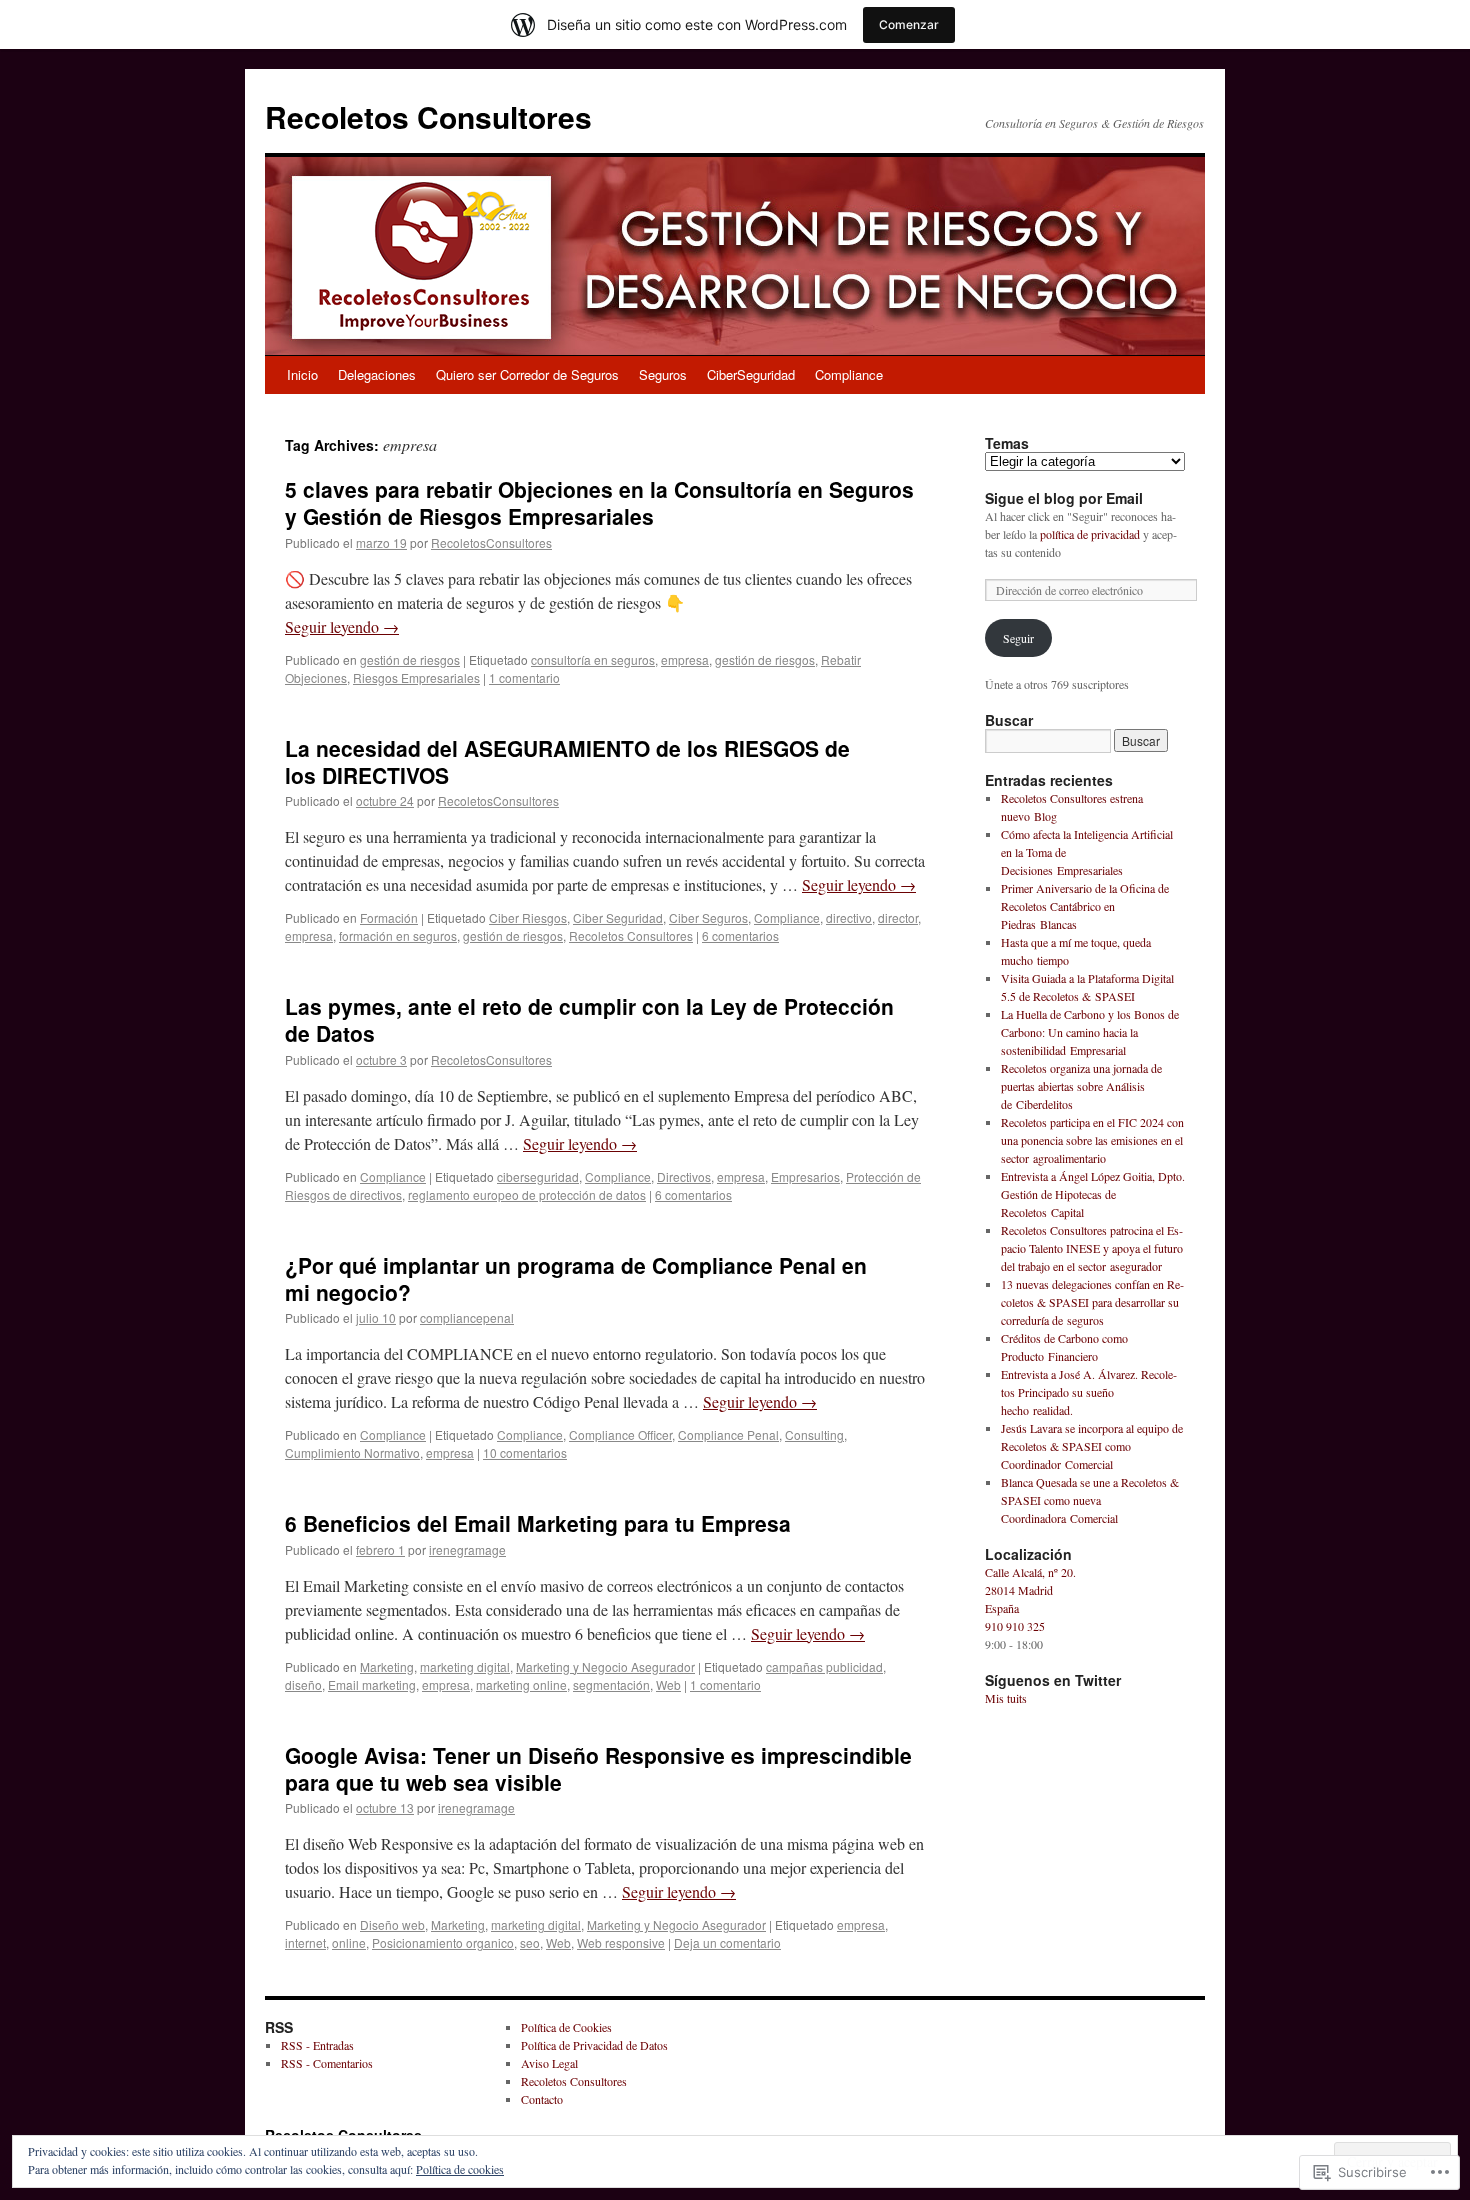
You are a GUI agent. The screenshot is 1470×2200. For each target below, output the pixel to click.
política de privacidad (1090, 534)
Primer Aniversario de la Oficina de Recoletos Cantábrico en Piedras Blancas (1085, 906)
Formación (389, 917)
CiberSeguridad (751, 374)
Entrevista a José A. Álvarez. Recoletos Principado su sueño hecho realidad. (1089, 1392)
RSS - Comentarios (327, 2063)
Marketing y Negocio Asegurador (605, 1666)
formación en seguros (398, 935)
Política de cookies (460, 2169)
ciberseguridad (538, 1176)
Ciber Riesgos (528, 917)
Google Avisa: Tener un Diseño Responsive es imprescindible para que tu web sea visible (598, 1768)
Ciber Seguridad (618, 917)
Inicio (302, 374)
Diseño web (392, 1924)
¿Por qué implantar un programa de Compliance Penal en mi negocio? (576, 1278)
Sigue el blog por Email (1064, 498)
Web (668, 1684)
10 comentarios (525, 1452)
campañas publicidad (824, 1666)
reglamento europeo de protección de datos (527, 1194)
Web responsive (621, 1942)
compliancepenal (467, 1317)
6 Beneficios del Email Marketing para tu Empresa (538, 1523)
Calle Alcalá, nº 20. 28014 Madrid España (1030, 1590)
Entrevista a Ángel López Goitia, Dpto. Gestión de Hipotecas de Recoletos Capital (1093, 1194)
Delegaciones (377, 374)
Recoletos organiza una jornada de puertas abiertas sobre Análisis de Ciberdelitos (1081, 1086)
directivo (849, 917)
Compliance (849, 374)
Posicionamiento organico (443, 1942)
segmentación (611, 1684)
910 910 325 (1015, 1626)
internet (305, 1942)
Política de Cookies (566, 2027)
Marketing (387, 1666)
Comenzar (909, 24)
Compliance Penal (728, 1434)
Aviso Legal (549, 2063)
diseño (303, 1684)
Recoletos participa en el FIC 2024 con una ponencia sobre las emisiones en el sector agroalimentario (1092, 1140)
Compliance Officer (620, 1434)
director (898, 917)
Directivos (684, 1176)
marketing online (521, 1684)
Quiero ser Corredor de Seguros (527, 374)
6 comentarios (740, 935)
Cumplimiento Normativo (352, 1452)
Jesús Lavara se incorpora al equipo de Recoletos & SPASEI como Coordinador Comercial (1092, 1446)
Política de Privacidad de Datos (594, 2045)
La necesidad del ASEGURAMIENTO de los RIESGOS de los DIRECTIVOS (567, 761)
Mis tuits (1006, 1698)
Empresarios (805, 1176)
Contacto (542, 2099)
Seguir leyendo (342, 626)
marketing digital (465, 1666)
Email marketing (372, 1684)
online (349, 1942)
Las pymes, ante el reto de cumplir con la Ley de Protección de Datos (589, 1019)
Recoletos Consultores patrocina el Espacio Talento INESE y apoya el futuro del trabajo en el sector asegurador (1092, 1248)
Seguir (1018, 638)
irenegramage (467, 1549)
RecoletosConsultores (491, 542)
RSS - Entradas (317, 2045)
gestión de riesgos (410, 659)
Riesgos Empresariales (416, 677)
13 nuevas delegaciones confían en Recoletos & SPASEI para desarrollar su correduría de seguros (1092, 1302)
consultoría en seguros (593, 659)
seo (530, 1942)
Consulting (814, 1434)
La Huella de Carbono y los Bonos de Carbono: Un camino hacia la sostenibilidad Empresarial (1090, 1032)
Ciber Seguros (708, 917)
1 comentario (524, 677)
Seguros (663, 374)
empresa (685, 659)
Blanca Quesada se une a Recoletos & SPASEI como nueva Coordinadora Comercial (1090, 1500)
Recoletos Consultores (428, 116)
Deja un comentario (727, 1942)
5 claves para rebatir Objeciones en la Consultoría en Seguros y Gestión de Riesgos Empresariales (599, 502)
